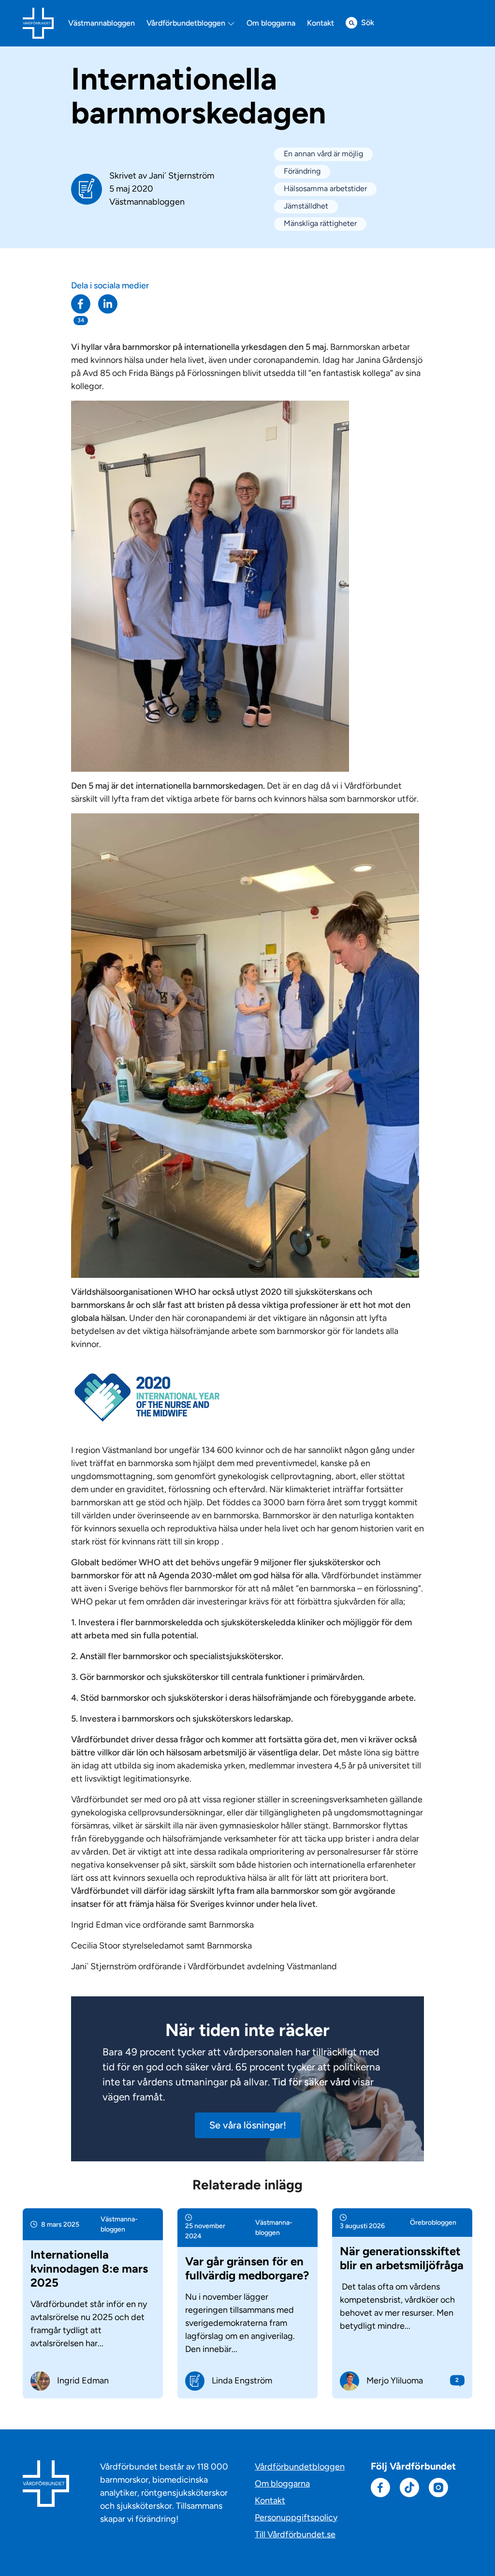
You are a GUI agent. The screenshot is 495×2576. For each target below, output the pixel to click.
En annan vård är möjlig (323, 154)
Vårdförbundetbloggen (187, 23)
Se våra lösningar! (248, 2125)
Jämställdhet (306, 206)
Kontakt (320, 23)
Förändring (302, 171)
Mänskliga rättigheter (320, 223)
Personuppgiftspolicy (296, 2517)
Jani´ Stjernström (182, 176)
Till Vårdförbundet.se (295, 2534)
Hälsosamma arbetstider (325, 188)
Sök (368, 22)
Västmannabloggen (102, 23)
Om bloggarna (271, 23)
